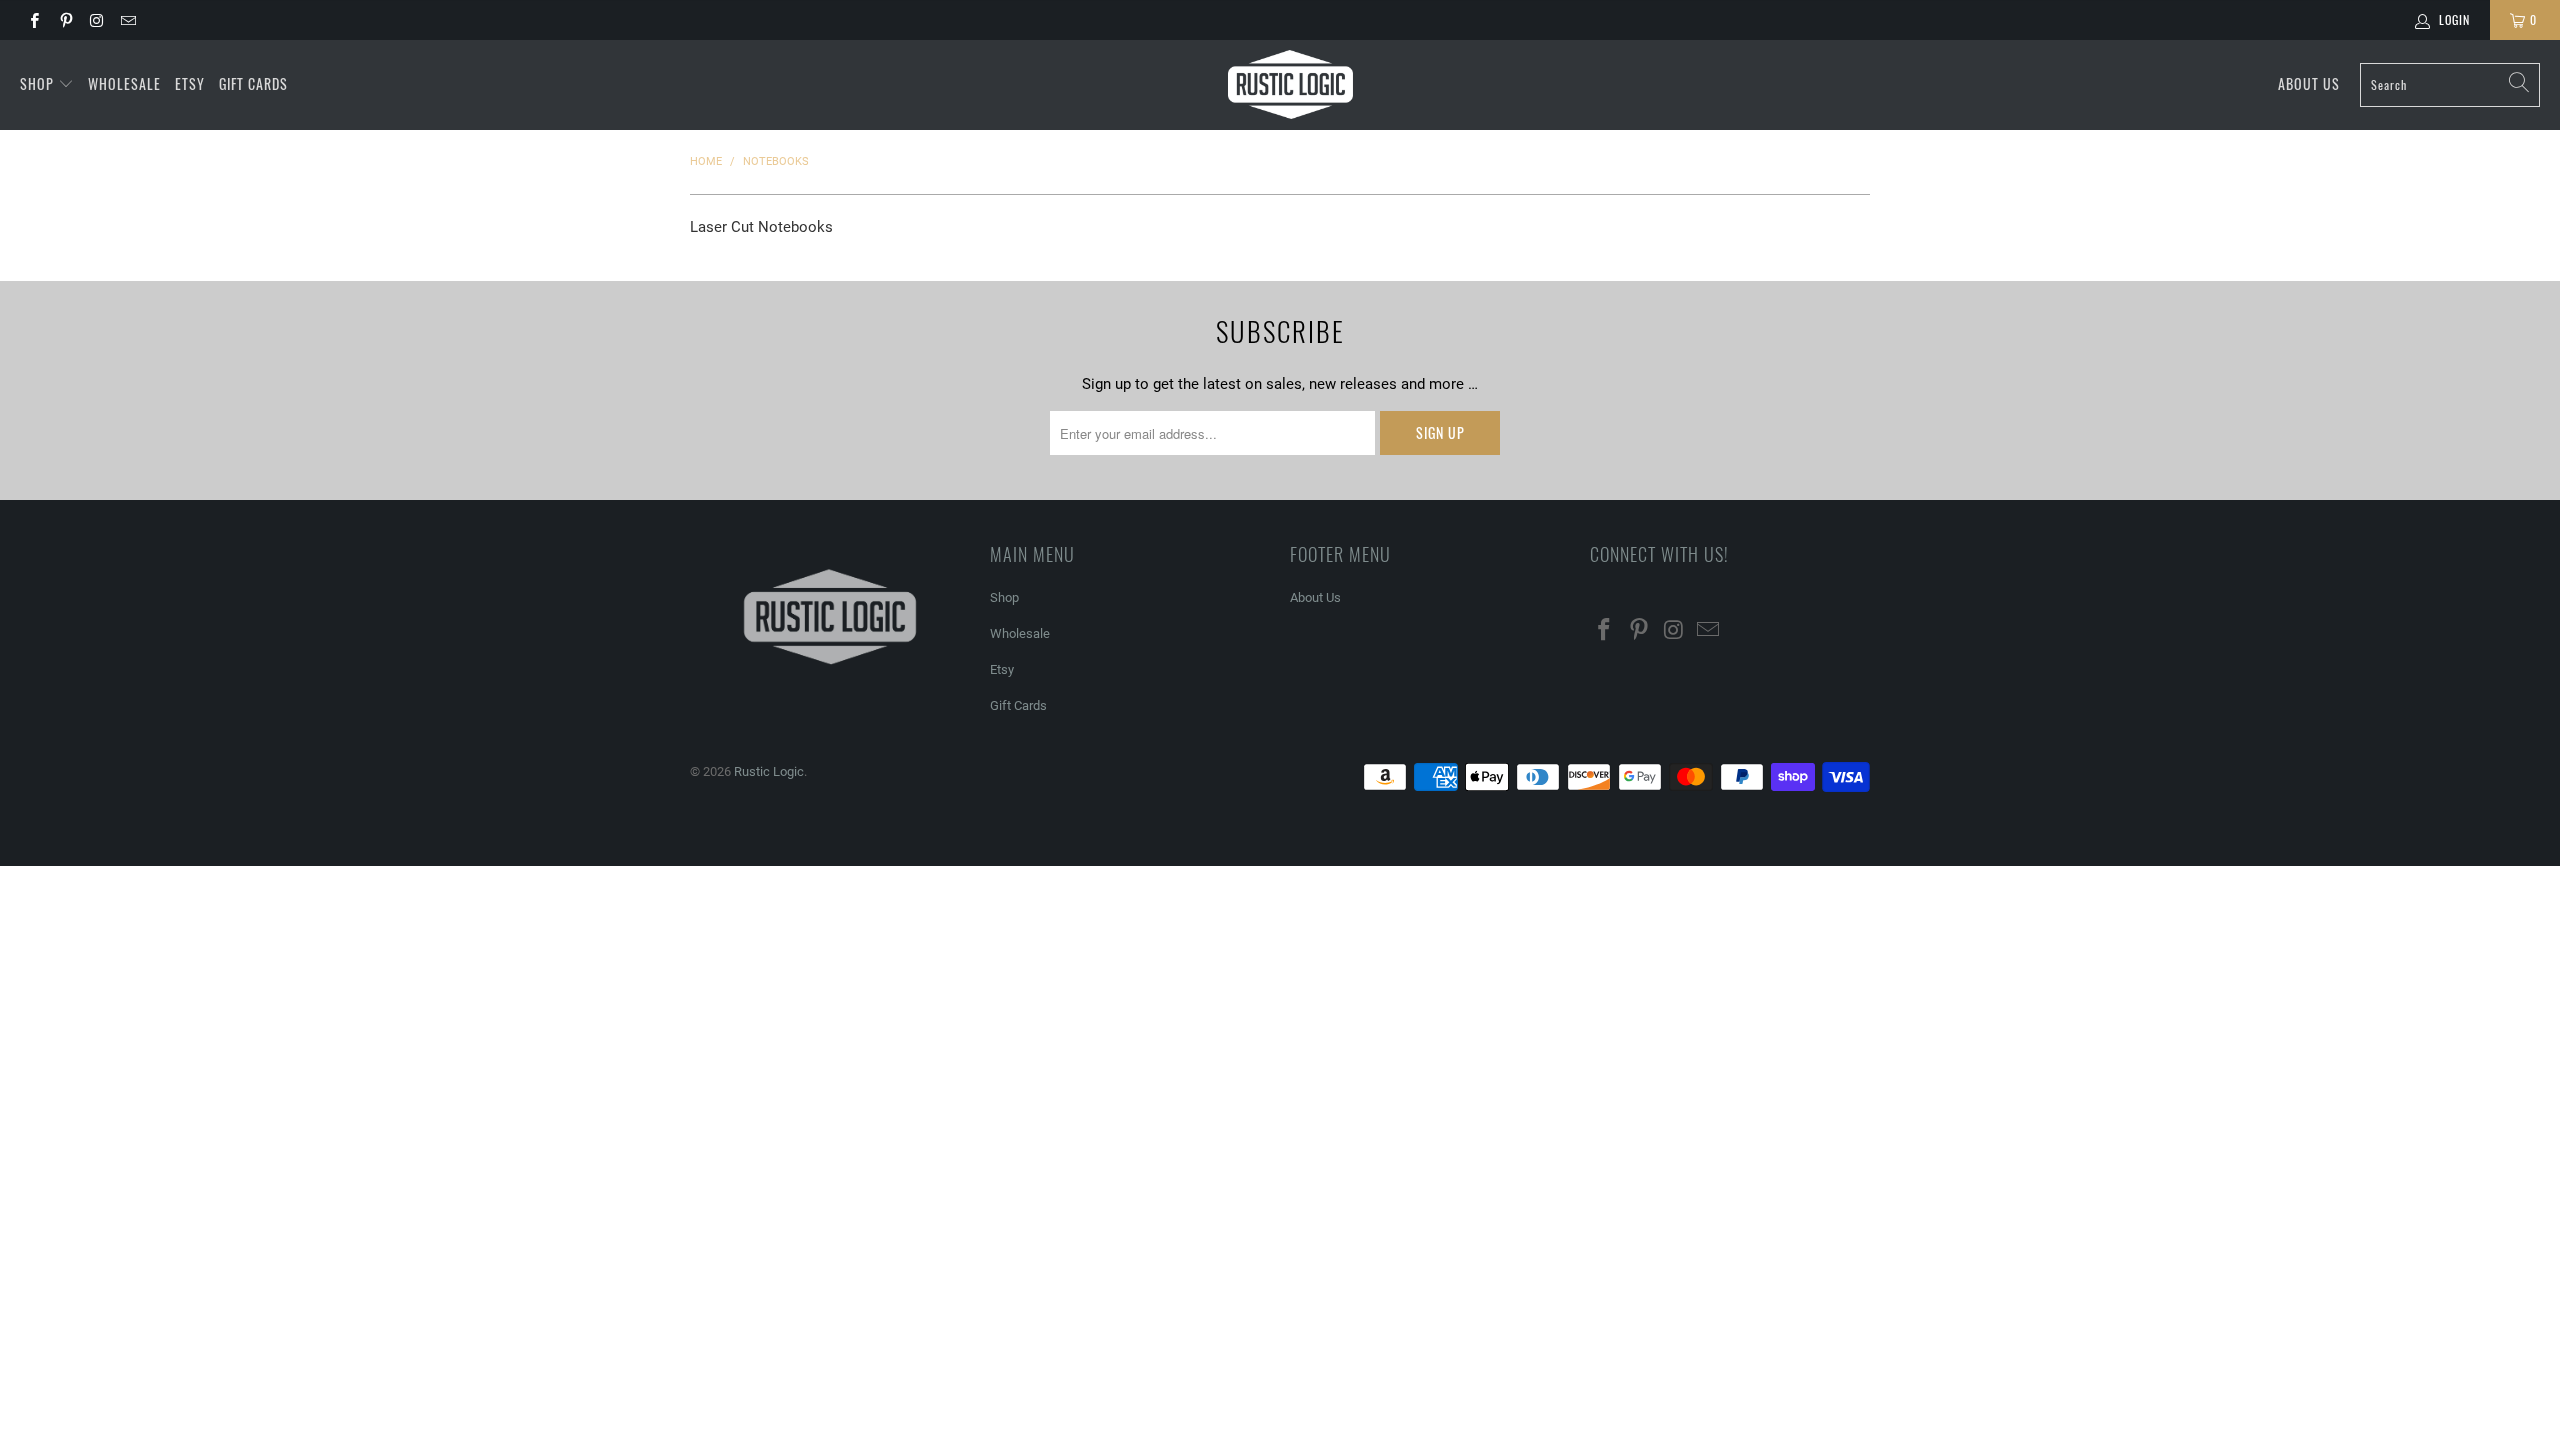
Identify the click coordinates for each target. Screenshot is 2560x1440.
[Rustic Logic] (1290, 85)
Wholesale (124, 83)
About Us (2309, 83)
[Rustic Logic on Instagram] (96, 20)
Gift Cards (253, 83)
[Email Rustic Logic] (127, 20)
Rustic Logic (769, 771)
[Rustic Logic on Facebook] (33, 20)
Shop (39, 83)
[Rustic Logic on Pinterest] (64, 20)
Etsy (190, 83)
